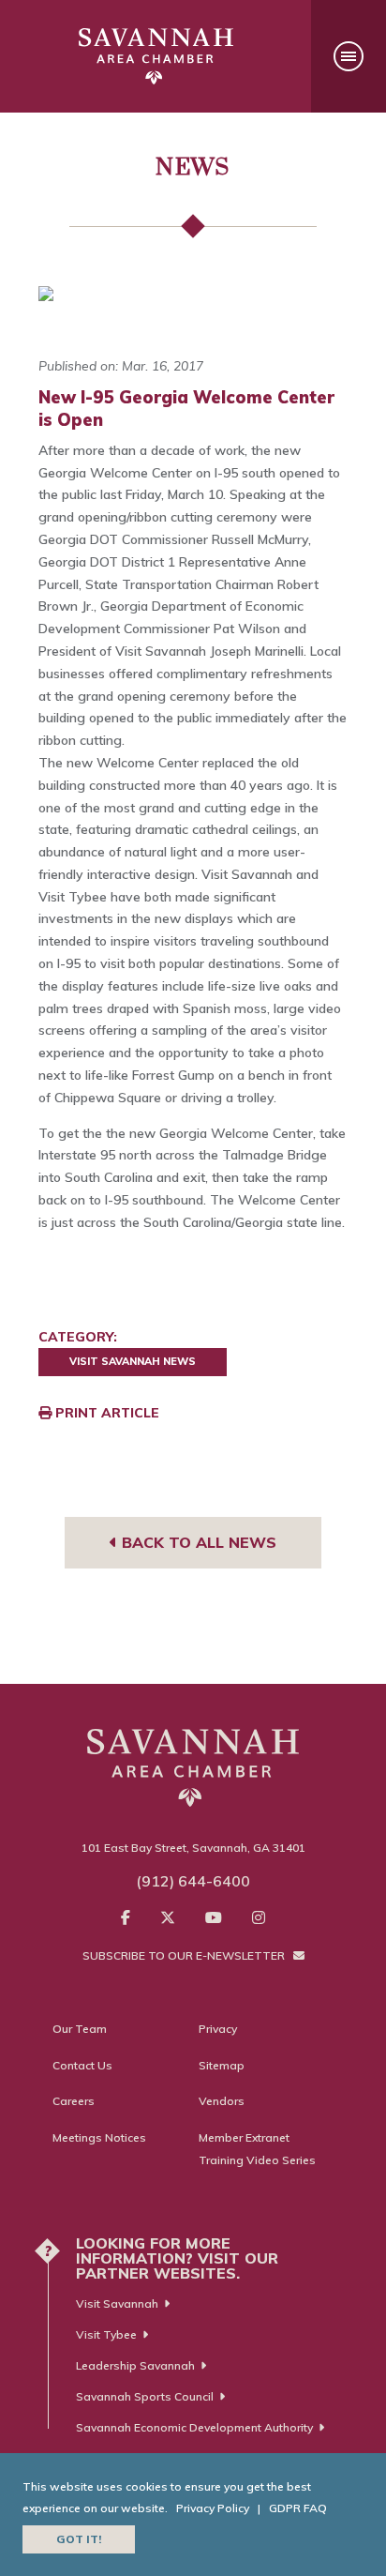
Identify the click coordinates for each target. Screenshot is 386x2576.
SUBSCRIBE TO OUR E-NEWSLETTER (185, 1955)
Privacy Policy (213, 2508)
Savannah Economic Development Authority (194, 2427)
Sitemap (222, 2065)
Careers (74, 2101)
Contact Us (82, 2065)
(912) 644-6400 (193, 1881)
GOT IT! (79, 2539)
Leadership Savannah (135, 2365)
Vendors (222, 2101)
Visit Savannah (117, 2303)
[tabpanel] (193, 294)
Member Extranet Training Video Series (257, 2149)
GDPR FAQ (298, 2508)
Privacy (218, 2029)
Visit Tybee (106, 2334)
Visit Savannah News (133, 1361)
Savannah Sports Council (145, 2396)
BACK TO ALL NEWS (197, 1542)
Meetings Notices (99, 2137)
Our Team (80, 2029)
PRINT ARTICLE (105, 1413)
